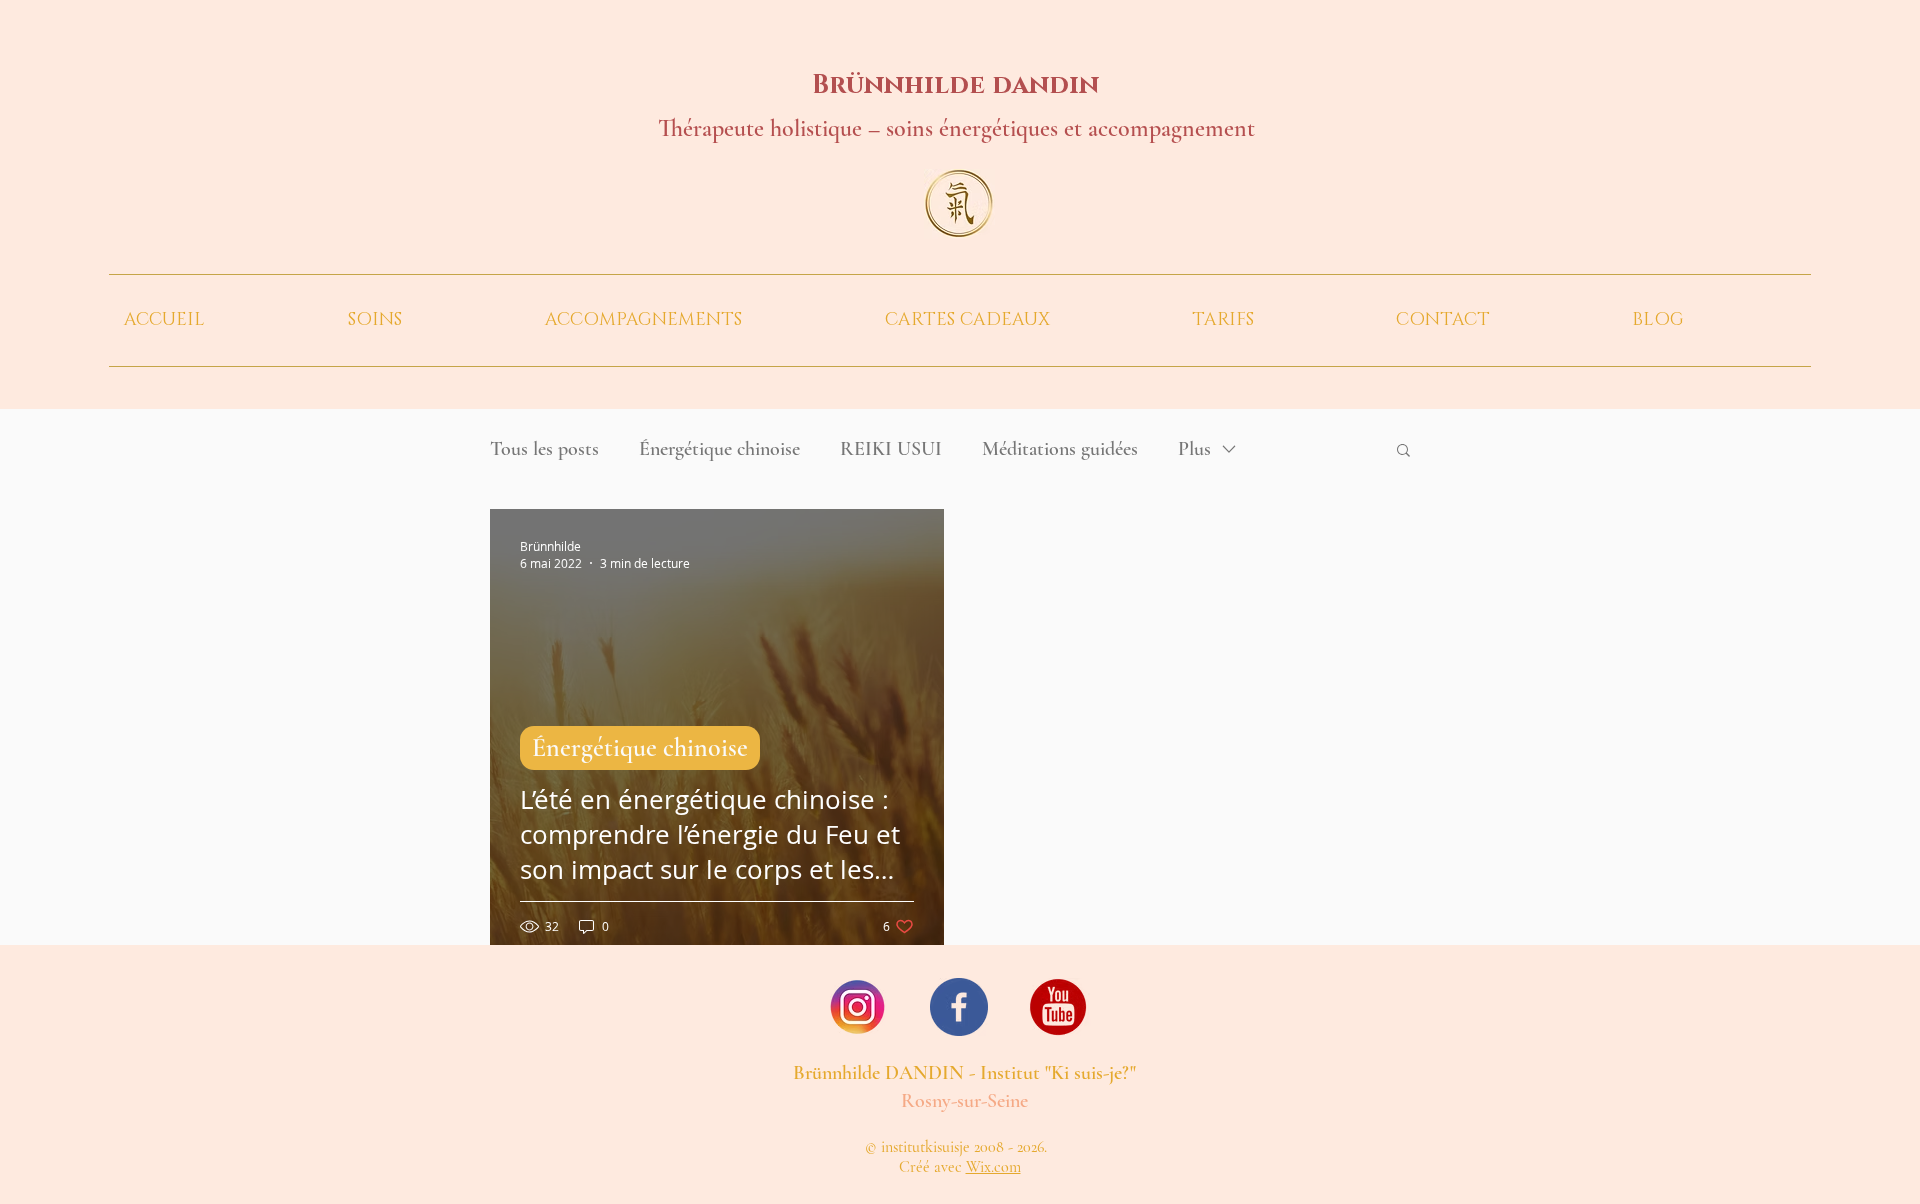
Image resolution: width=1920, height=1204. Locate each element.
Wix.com (993, 1167)
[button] (431, 320)
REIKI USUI (891, 449)
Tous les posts (544, 449)
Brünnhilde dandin (955, 85)
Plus (1194, 449)
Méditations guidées (1060, 449)
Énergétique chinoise (719, 449)
